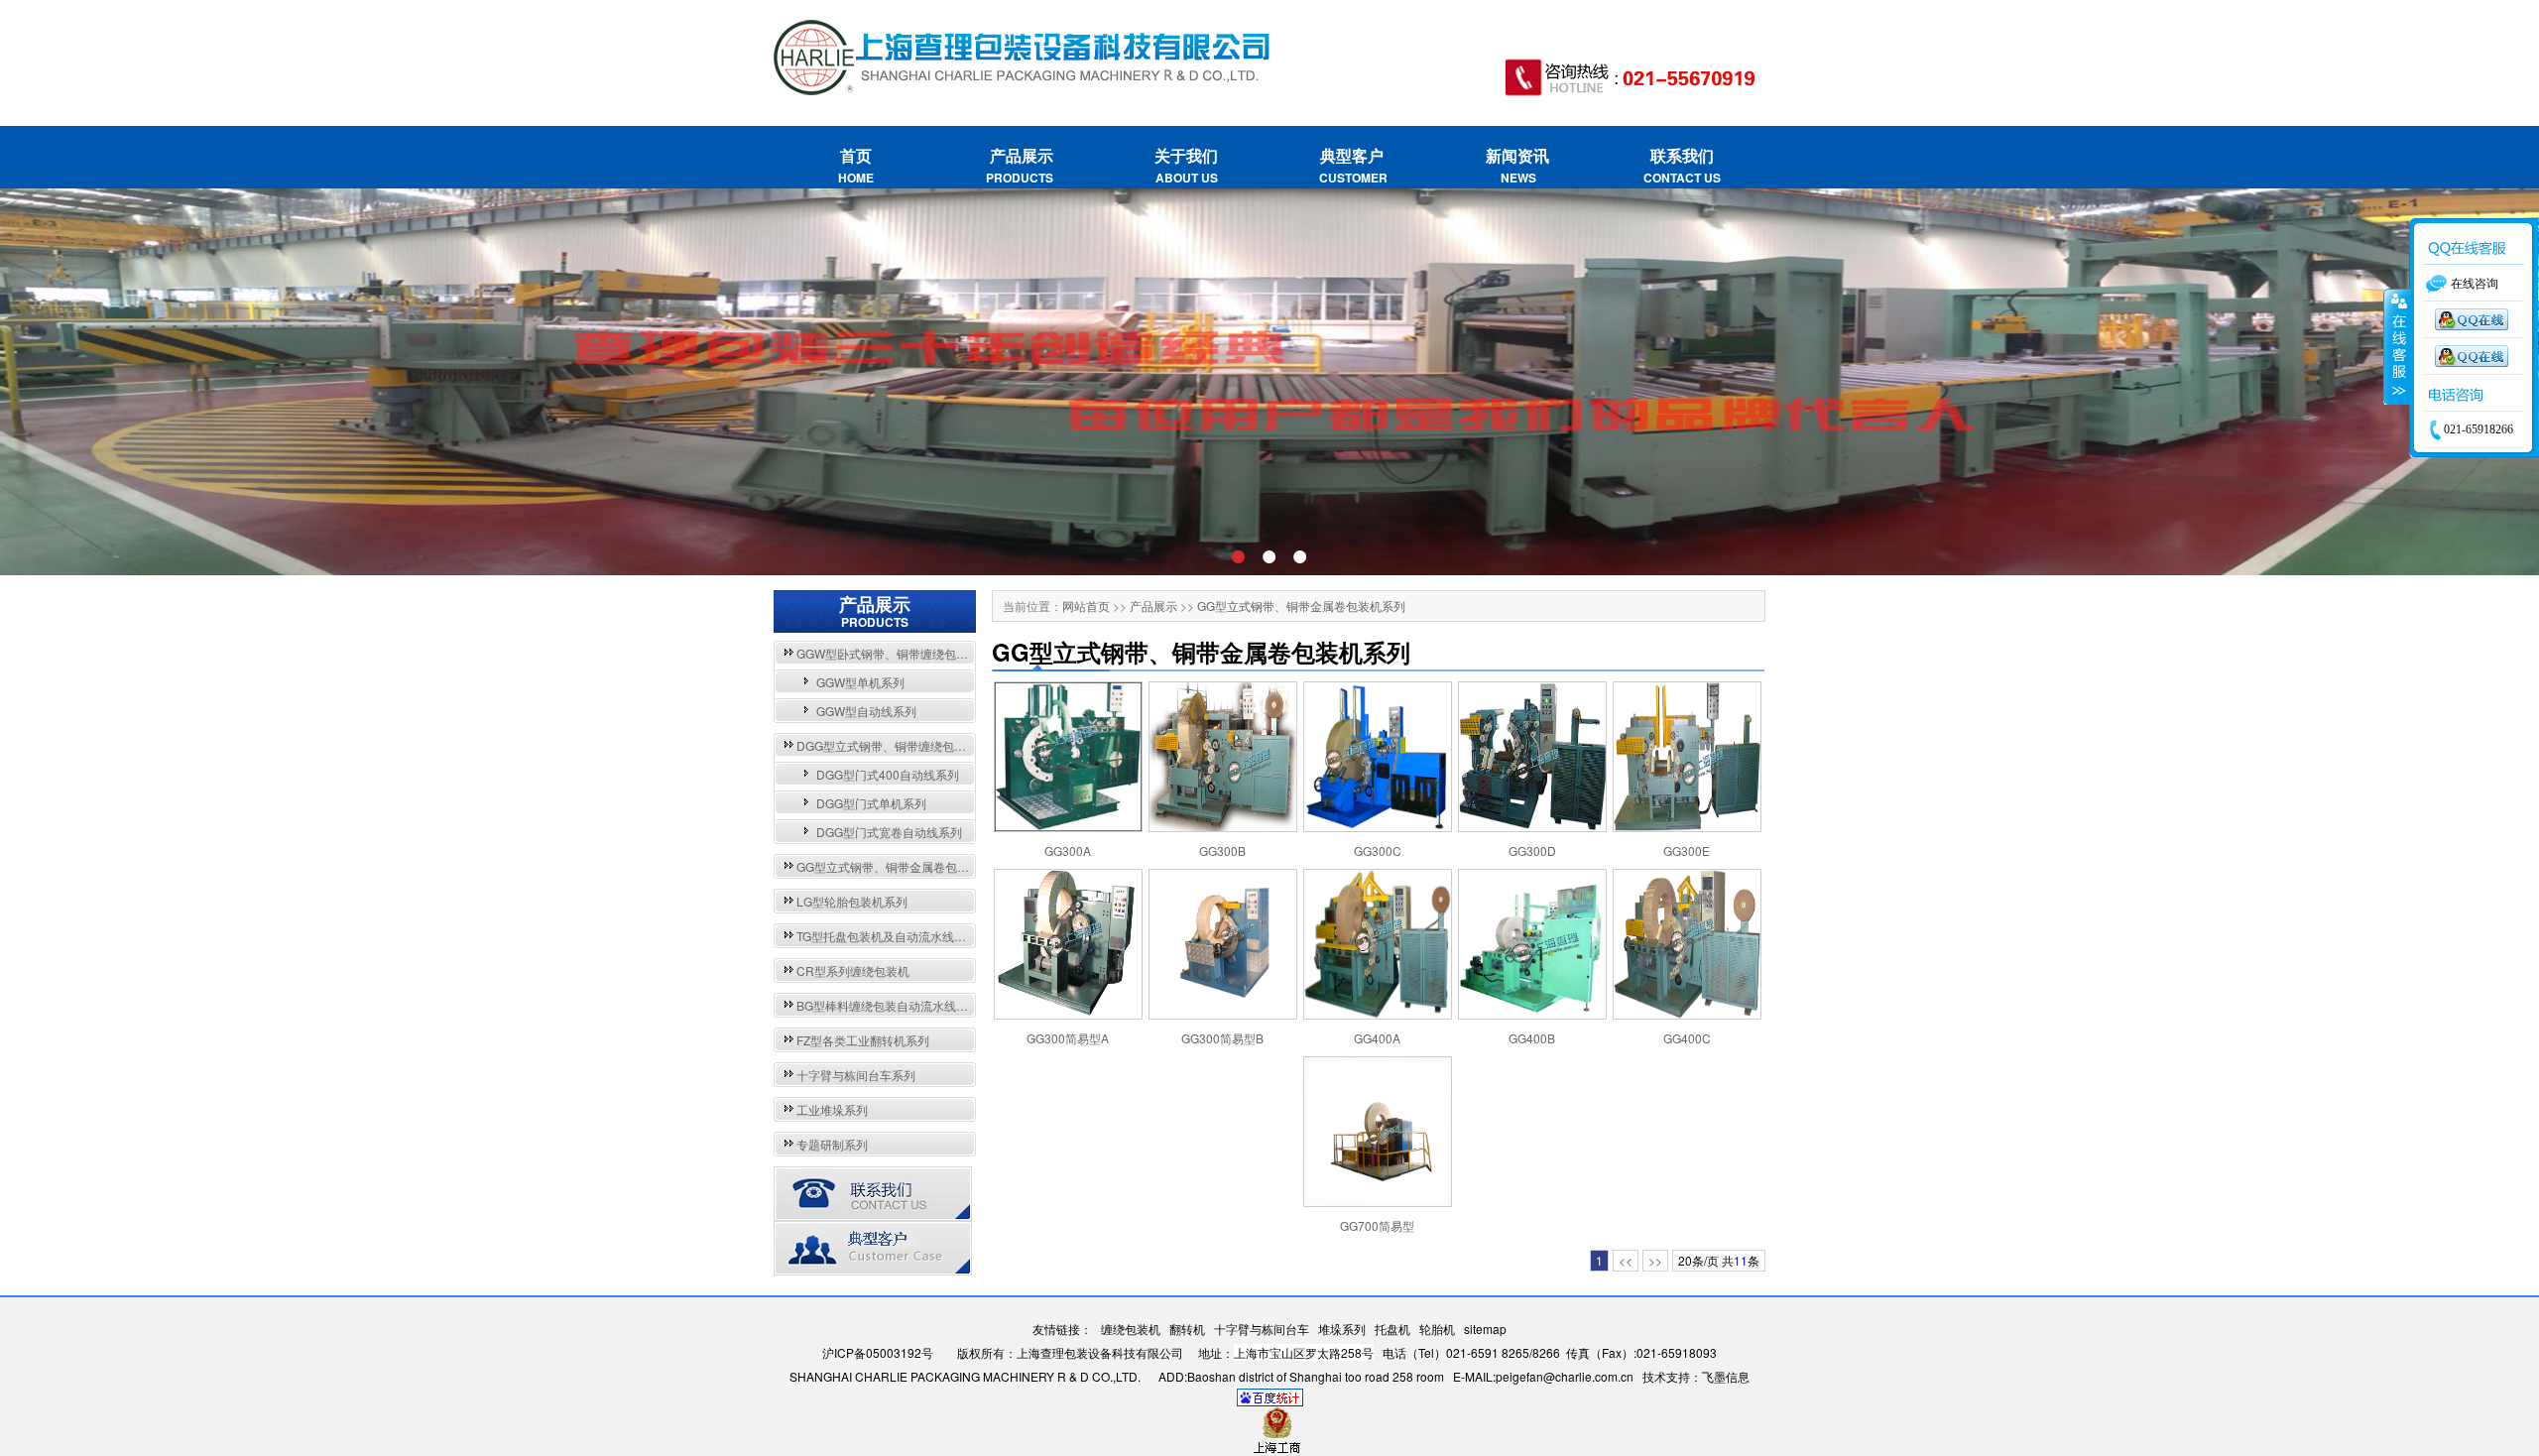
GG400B (1532, 1038)
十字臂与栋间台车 (1262, 1329)
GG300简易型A (1068, 1038)
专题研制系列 (832, 1144)
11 (1741, 1260)
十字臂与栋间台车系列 (856, 1075)
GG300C (1378, 850)
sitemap (1485, 1329)
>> (1655, 1260)
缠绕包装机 (1131, 1329)
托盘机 (1392, 1329)
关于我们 (1186, 165)
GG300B (1222, 850)
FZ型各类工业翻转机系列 (863, 1040)
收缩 (2397, 347)
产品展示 (1021, 165)
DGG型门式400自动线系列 (888, 774)
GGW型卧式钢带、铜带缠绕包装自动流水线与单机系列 (942, 653)
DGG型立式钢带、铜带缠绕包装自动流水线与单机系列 (941, 745)
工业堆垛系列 (832, 1109)
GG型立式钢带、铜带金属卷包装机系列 (901, 866)
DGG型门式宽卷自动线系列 (889, 832)
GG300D (1532, 850)
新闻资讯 (1517, 165)
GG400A (1377, 1038)
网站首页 (1086, 606)
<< (1626, 1260)
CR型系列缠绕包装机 (853, 971)
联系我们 (1682, 165)
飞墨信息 (1726, 1376)
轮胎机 (1437, 1329)
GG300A (1068, 850)
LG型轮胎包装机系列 (852, 901)
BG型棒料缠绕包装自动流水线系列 (888, 1005)
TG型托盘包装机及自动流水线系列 (887, 936)
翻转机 (1187, 1329)
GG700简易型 (1377, 1225)
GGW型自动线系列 (866, 711)
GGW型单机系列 (860, 682)
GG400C (1687, 1038)
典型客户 (1352, 165)
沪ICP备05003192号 (878, 1352)
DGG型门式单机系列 (871, 803)
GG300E (1687, 850)
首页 (856, 165)
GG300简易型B (1222, 1038)
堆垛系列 (1342, 1329)
